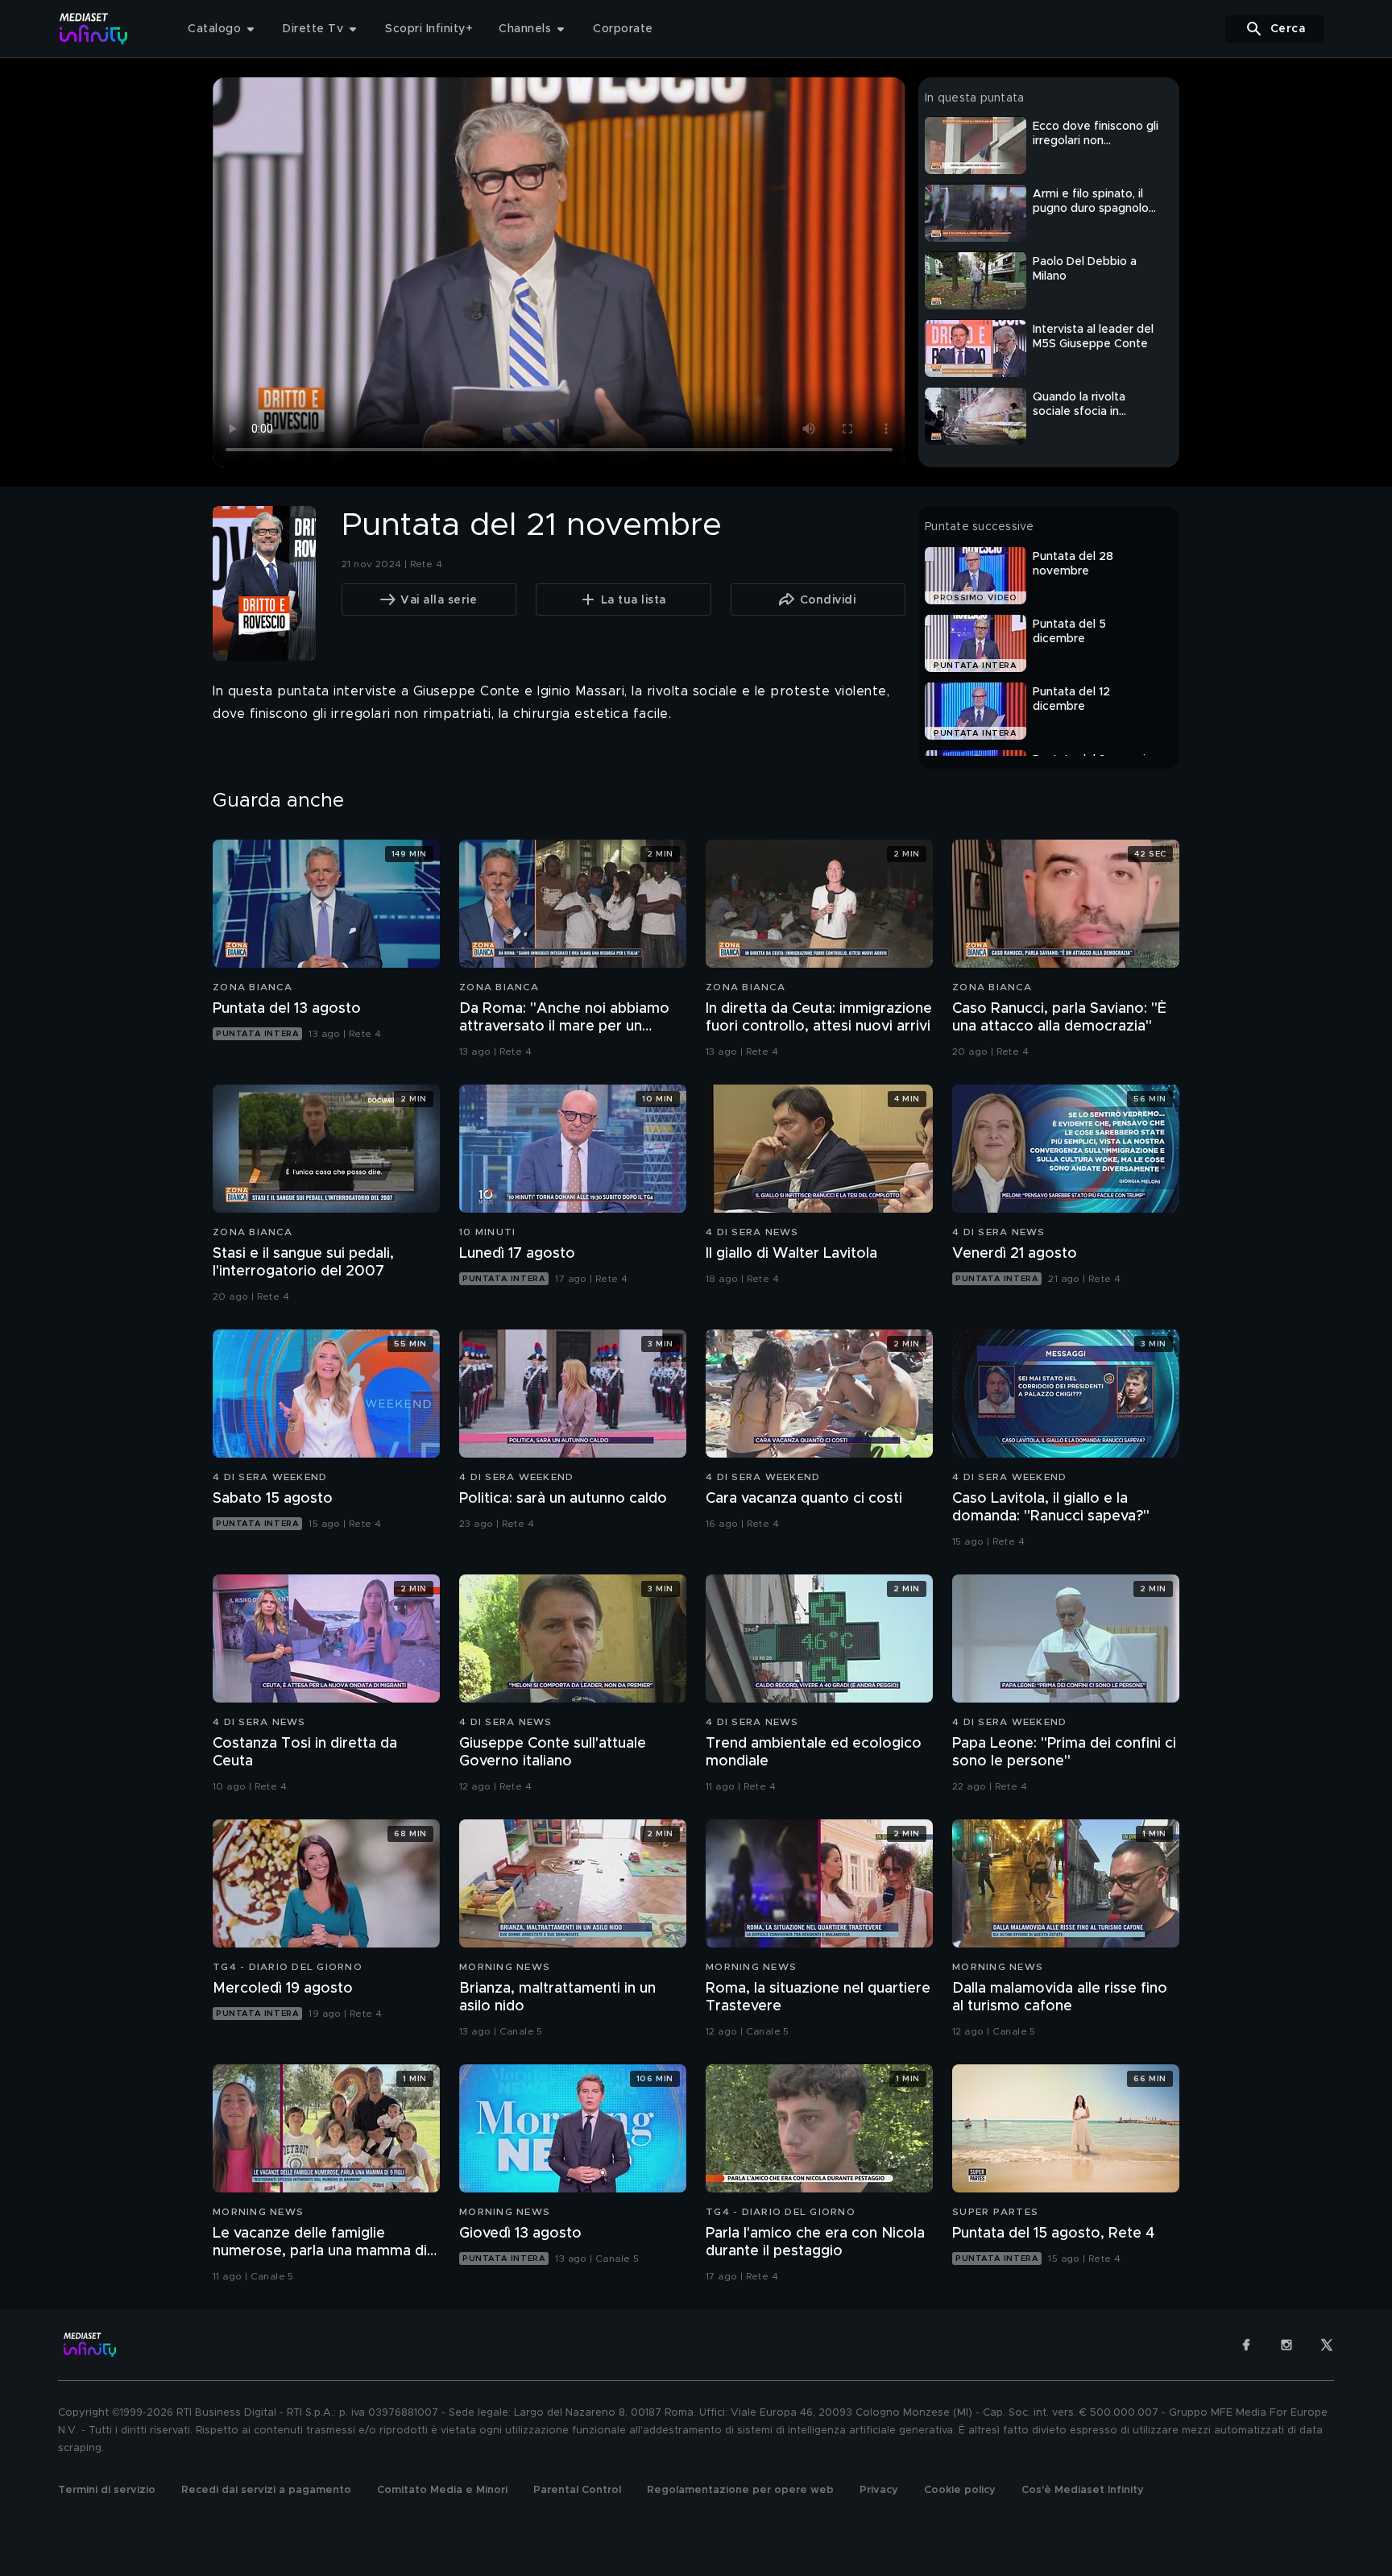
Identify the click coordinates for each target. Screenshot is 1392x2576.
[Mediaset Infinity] (94, 29)
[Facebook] (1246, 2345)
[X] (1327, 2345)
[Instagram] (1286, 2345)
